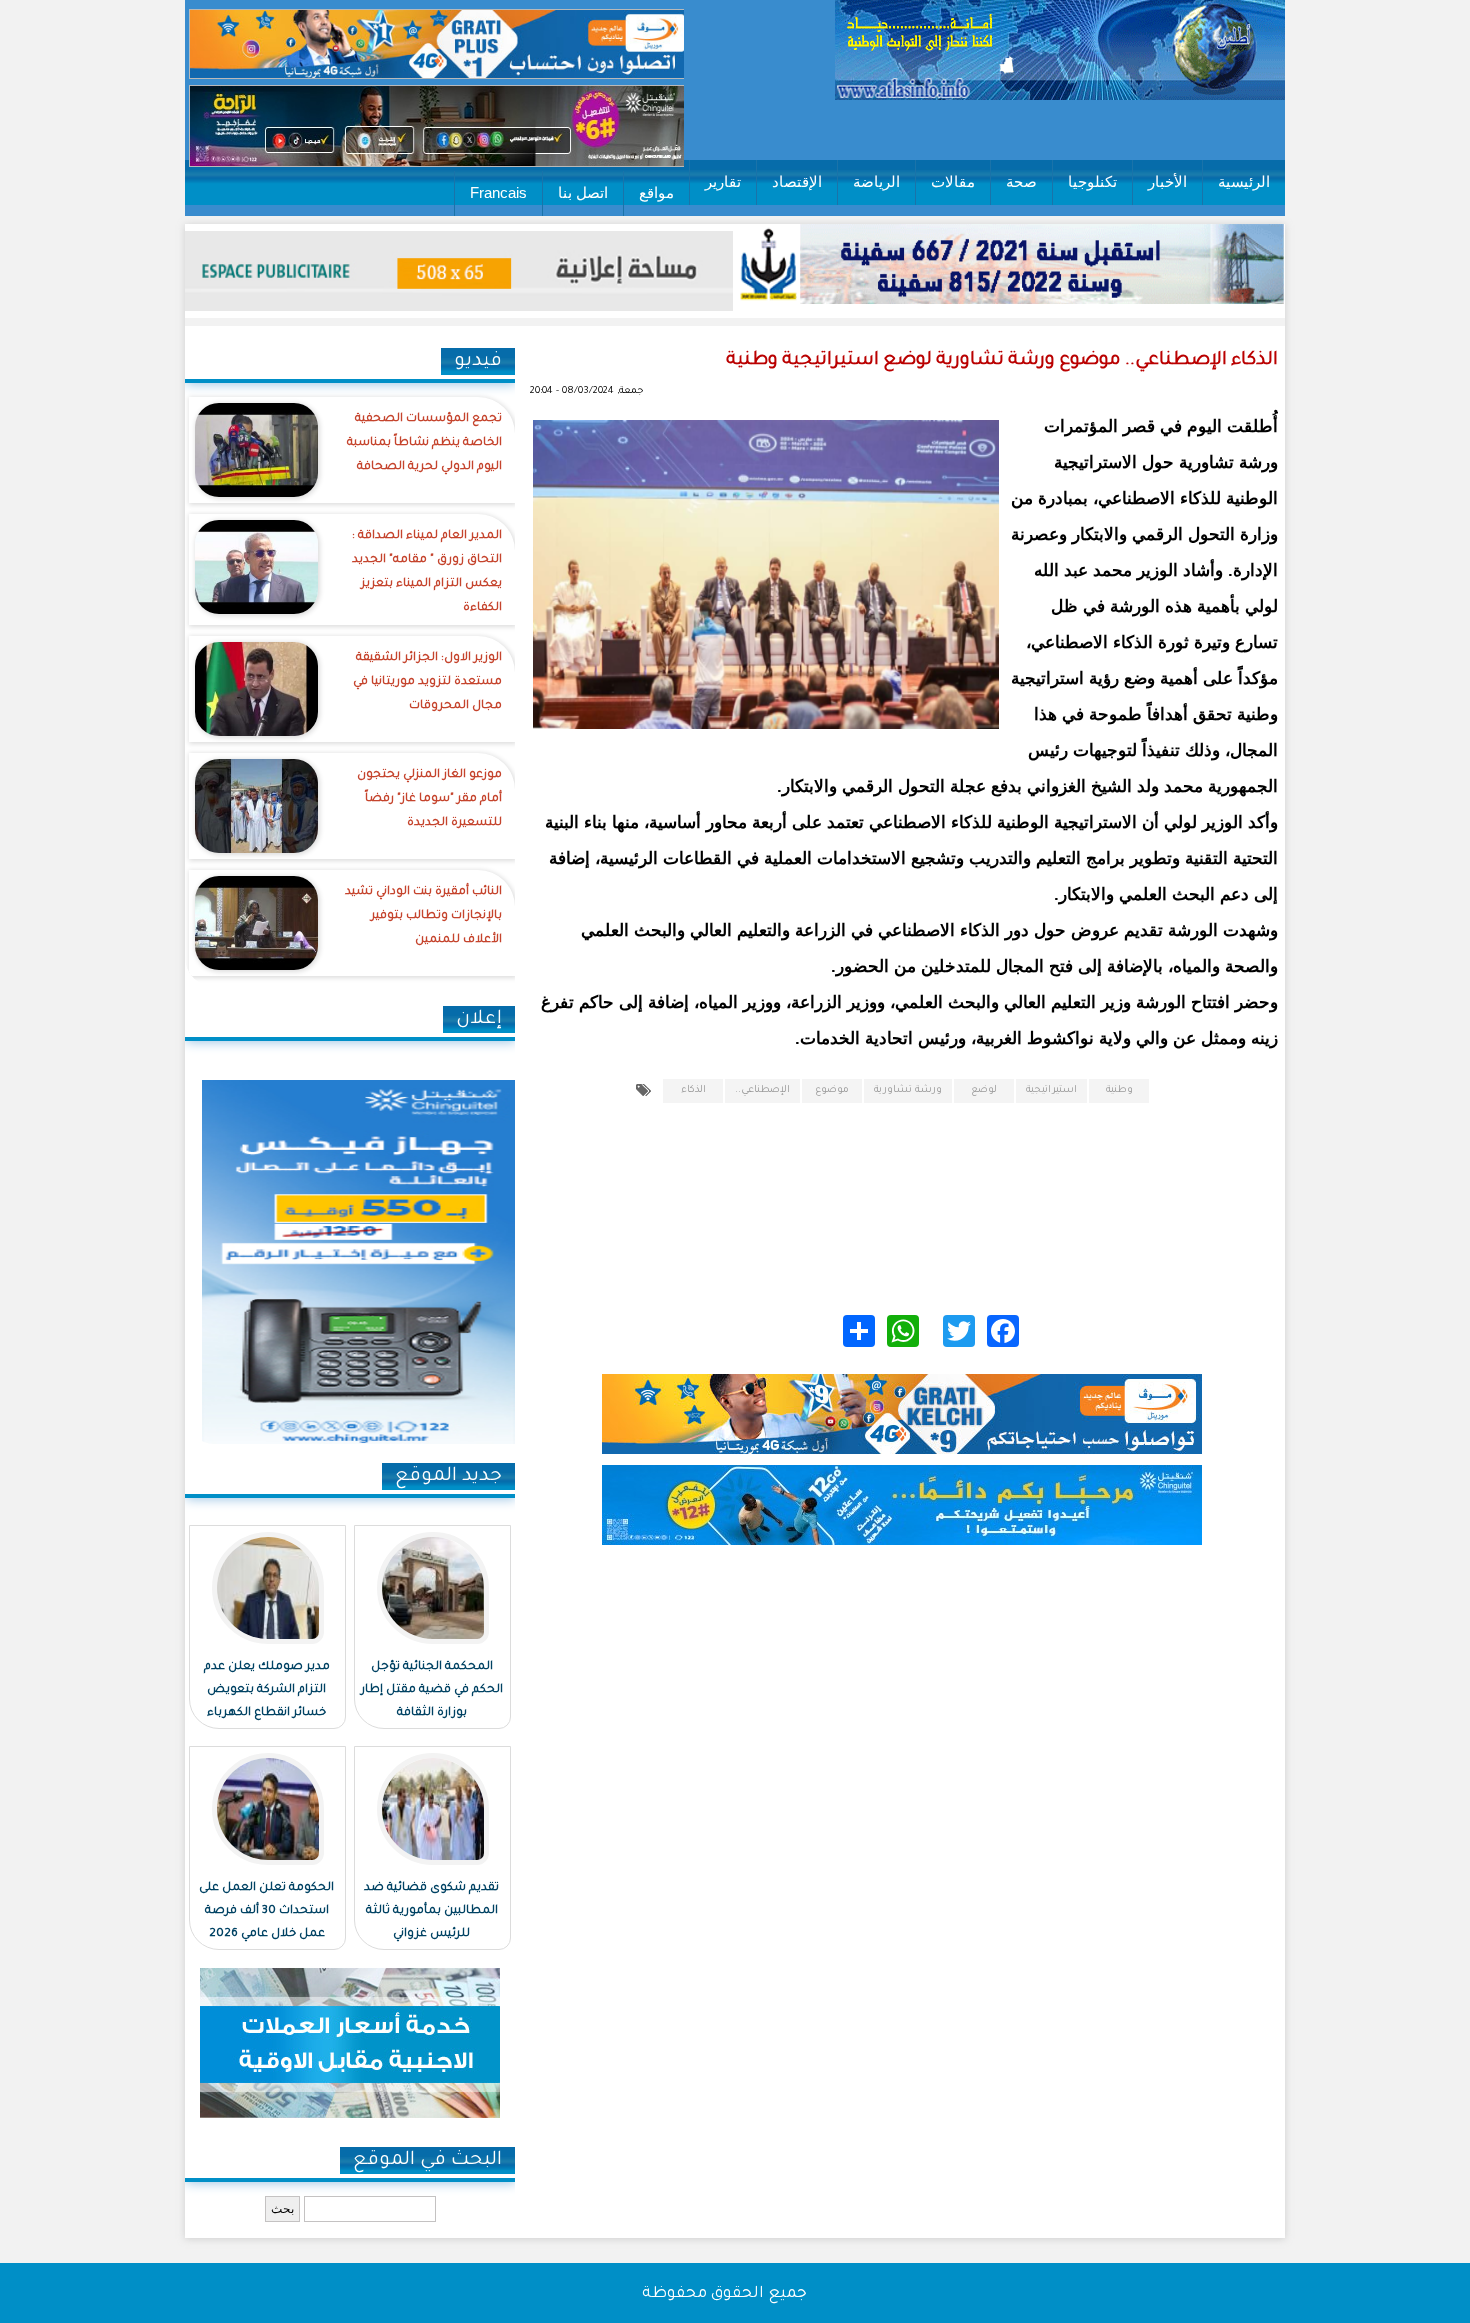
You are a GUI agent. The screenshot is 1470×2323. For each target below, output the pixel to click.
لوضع (984, 1090)
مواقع (656, 192)
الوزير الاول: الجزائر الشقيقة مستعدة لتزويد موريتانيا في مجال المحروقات (427, 682)
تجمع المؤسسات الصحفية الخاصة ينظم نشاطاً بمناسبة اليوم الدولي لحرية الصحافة (424, 443)
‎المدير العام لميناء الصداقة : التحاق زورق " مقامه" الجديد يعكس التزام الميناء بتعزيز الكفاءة (427, 572)
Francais (498, 192)
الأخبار (1167, 181)
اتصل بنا (583, 192)
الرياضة (876, 181)
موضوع (832, 1090)
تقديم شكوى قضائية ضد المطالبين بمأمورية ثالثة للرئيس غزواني (431, 1911)
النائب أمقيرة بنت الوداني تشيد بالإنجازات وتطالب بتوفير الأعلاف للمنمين (423, 916)
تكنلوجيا (1092, 181)
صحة (1021, 181)
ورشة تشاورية (908, 1090)
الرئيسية (1244, 181)
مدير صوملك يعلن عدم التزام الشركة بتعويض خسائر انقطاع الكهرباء (267, 1690)
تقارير (723, 181)
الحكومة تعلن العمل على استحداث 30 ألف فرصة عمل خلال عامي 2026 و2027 (266, 1923)
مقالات (953, 181)
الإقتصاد (797, 181)
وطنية (1119, 1090)
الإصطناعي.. (762, 1090)
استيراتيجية (1051, 1090)
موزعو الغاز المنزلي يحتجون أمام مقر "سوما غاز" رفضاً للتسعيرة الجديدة (429, 799)
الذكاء (693, 1090)
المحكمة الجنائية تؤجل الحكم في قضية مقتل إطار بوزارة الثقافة (432, 1690)
